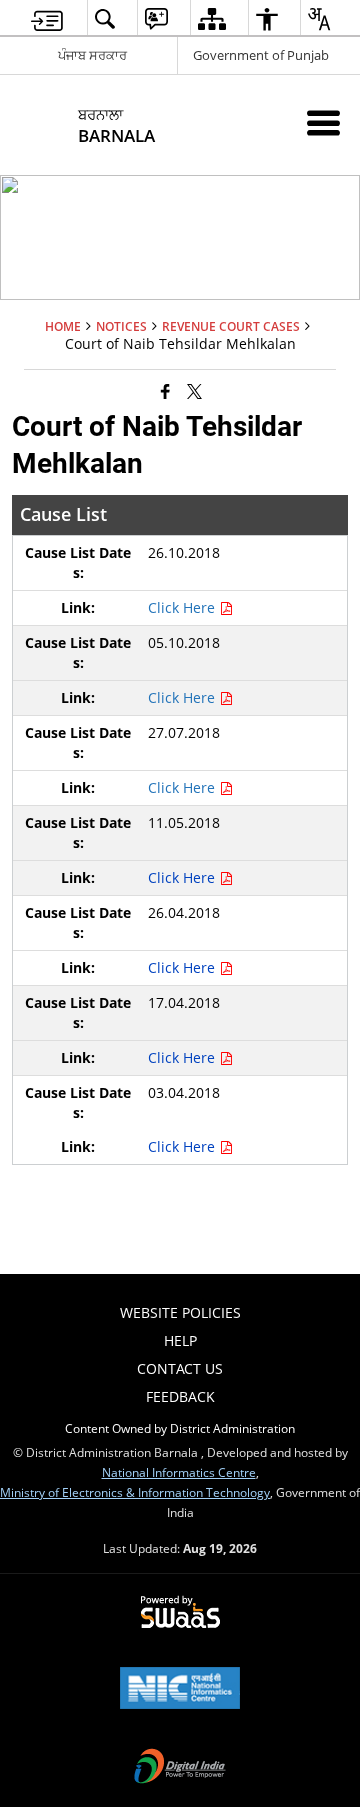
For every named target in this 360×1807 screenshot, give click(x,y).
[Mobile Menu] (323, 122)
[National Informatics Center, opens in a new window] (180, 1690)
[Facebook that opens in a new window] (165, 390)
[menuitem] (47, 18)
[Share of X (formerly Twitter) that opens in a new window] (194, 390)
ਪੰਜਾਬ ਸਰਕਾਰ (92, 55)
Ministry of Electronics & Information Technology (135, 1492)
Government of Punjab (261, 55)
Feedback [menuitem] (180, 1396)
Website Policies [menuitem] (180, 1312)
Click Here (183, 607)
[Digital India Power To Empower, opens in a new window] (180, 1768)
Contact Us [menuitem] (180, 1368)
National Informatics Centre (179, 1472)
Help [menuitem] (180, 1340)
